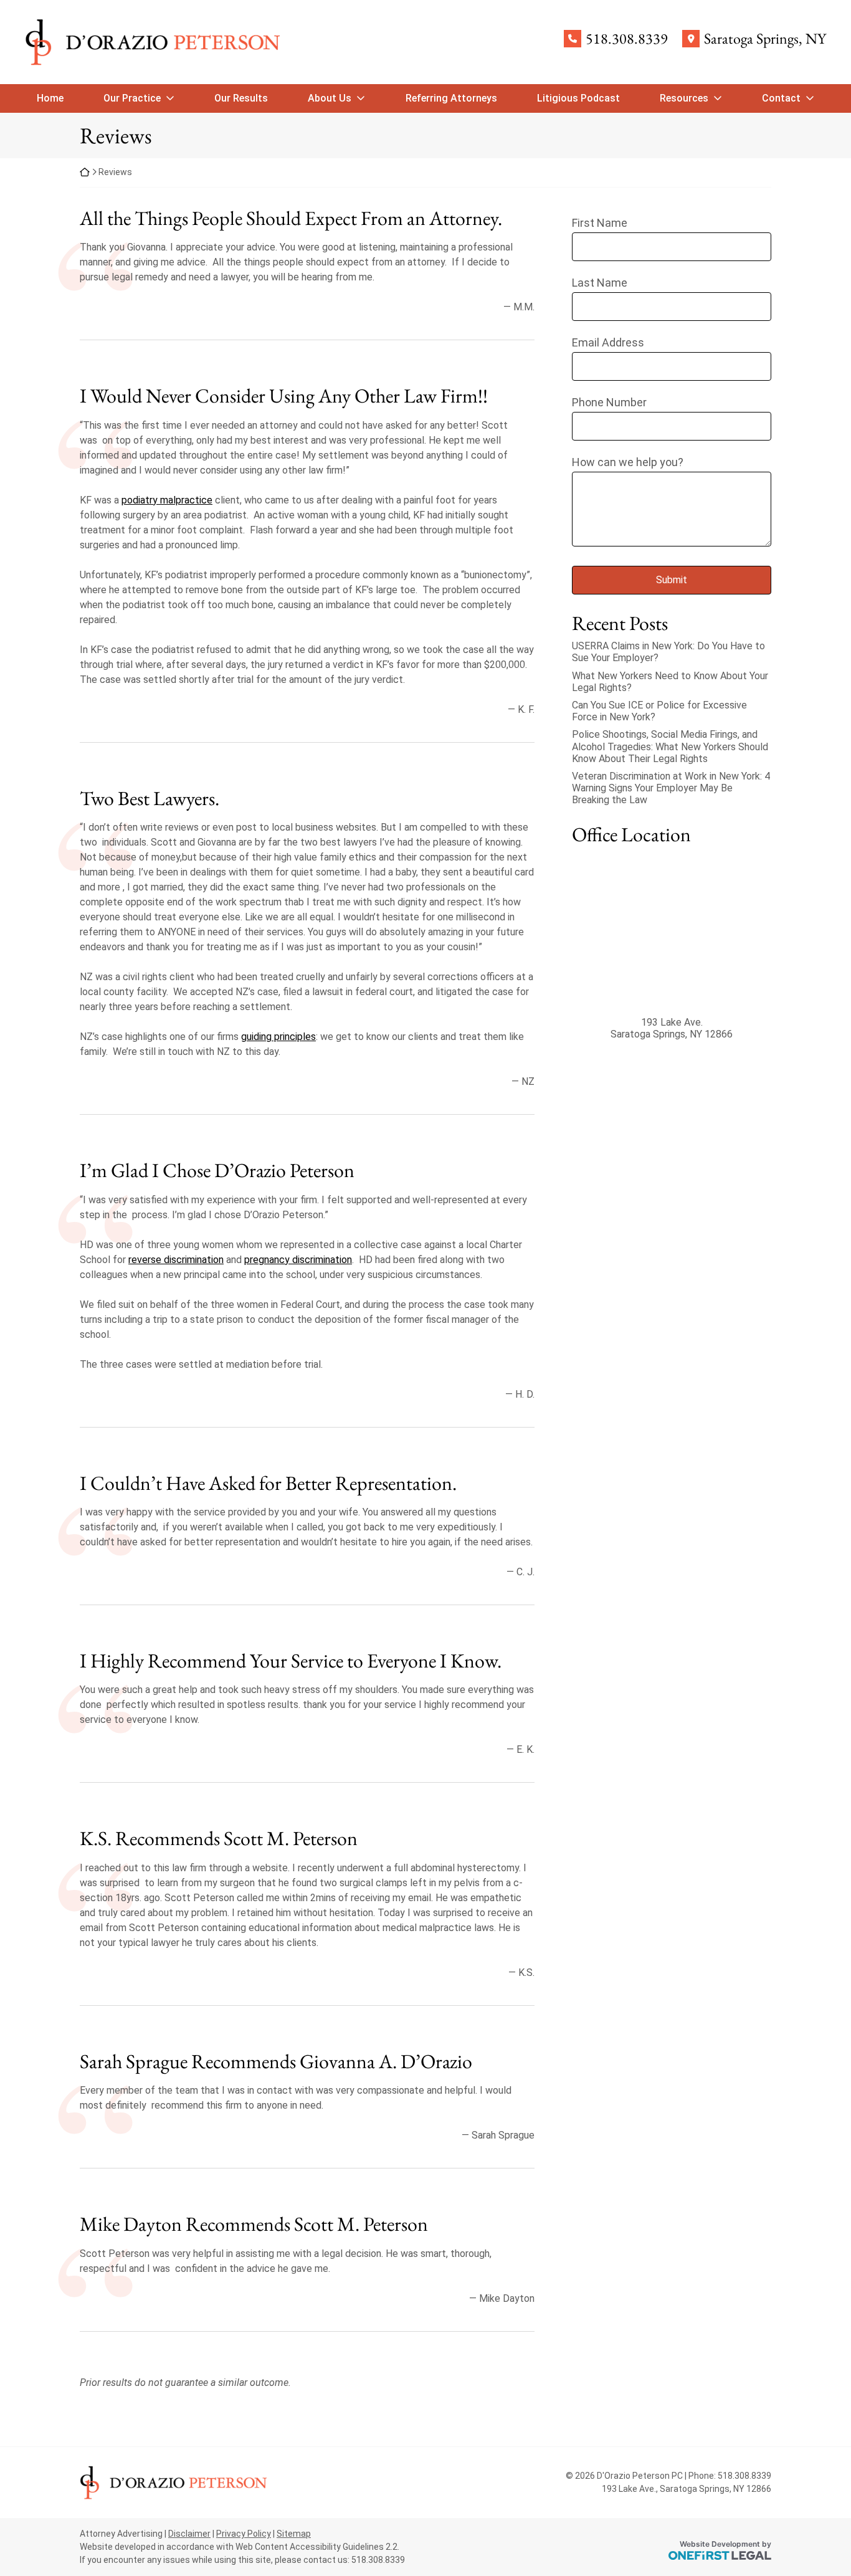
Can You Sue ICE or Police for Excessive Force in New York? (659, 711)
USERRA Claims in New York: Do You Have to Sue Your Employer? (668, 652)
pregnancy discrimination (298, 1260)
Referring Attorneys (451, 98)
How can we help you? (628, 462)
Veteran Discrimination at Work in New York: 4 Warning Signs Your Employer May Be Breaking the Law (671, 788)
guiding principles (278, 1037)
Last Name (600, 283)
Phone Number (609, 402)
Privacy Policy (244, 2534)
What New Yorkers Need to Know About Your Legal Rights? (670, 682)
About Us (330, 98)
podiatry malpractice (167, 500)
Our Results (241, 98)
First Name (600, 223)
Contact (781, 98)
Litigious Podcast (578, 98)
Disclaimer (189, 2534)
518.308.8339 (627, 39)
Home (50, 98)
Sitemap (294, 2534)
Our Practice (132, 98)
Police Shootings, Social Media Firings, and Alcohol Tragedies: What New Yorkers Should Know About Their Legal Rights (670, 746)
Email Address (608, 342)
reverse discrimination (176, 1260)
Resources (684, 98)
